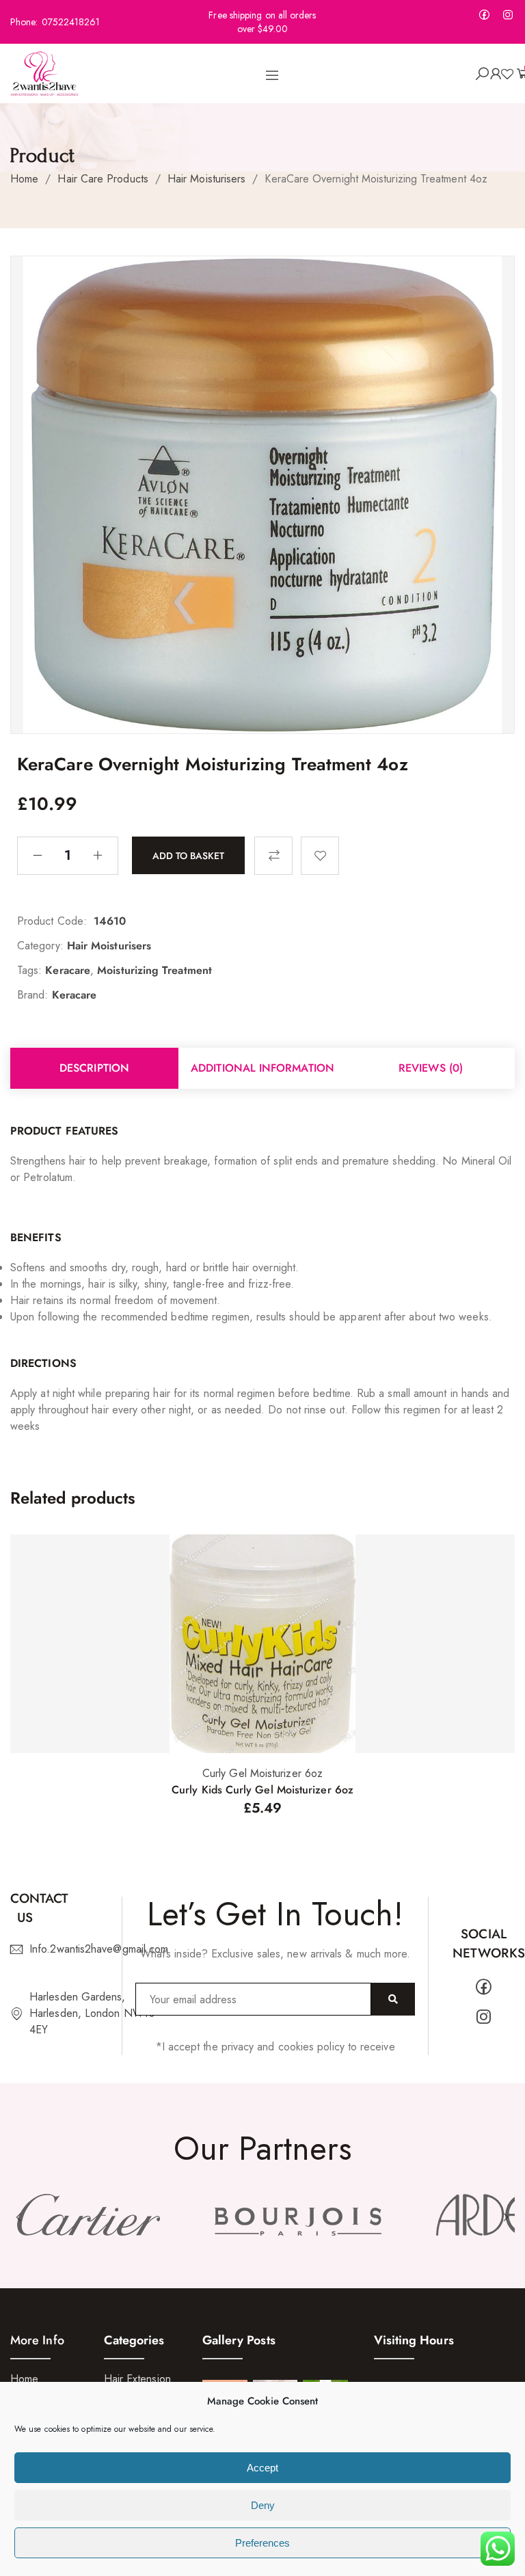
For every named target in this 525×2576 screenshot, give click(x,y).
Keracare (68, 970)
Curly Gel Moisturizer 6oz (262, 1773)
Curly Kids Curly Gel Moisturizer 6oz (262, 1790)
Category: (40, 946)
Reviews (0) (431, 1068)
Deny (263, 2505)
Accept (262, 2468)
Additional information (262, 1068)
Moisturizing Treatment (154, 970)
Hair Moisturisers (206, 179)
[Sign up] (393, 1999)
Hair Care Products (103, 179)
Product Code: (52, 921)
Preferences (262, 2543)
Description (94, 1068)
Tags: (29, 970)
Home (24, 179)
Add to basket (188, 855)
